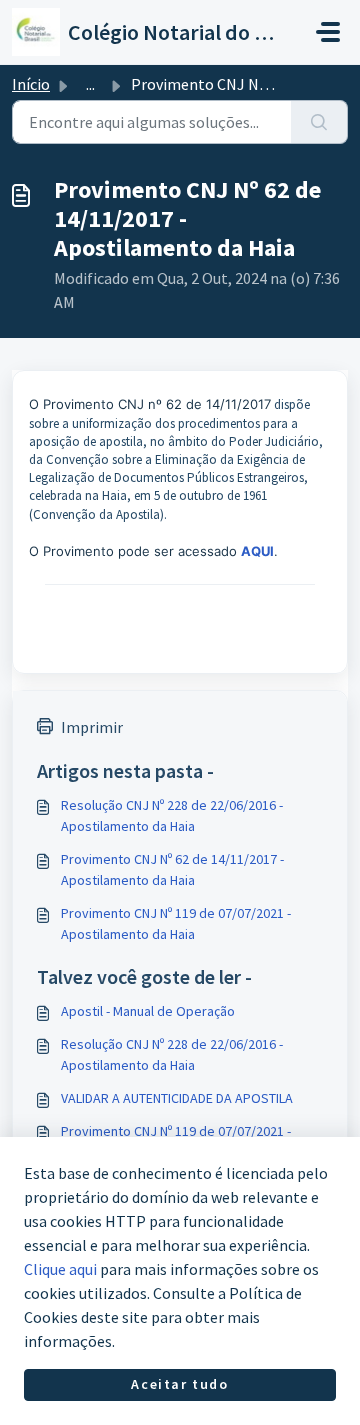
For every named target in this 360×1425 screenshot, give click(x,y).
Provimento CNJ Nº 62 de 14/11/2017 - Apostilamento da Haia (172, 869)
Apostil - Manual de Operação (148, 1011)
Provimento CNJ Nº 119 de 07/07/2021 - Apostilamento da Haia (176, 923)
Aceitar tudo (179, 1384)
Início (31, 84)
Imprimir (92, 727)
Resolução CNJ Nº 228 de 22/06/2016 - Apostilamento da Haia (172, 815)
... (90, 84)
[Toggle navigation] (328, 32)
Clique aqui (60, 1269)
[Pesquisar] (319, 122)
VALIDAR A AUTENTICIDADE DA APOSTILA (177, 1098)
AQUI (257, 551)
